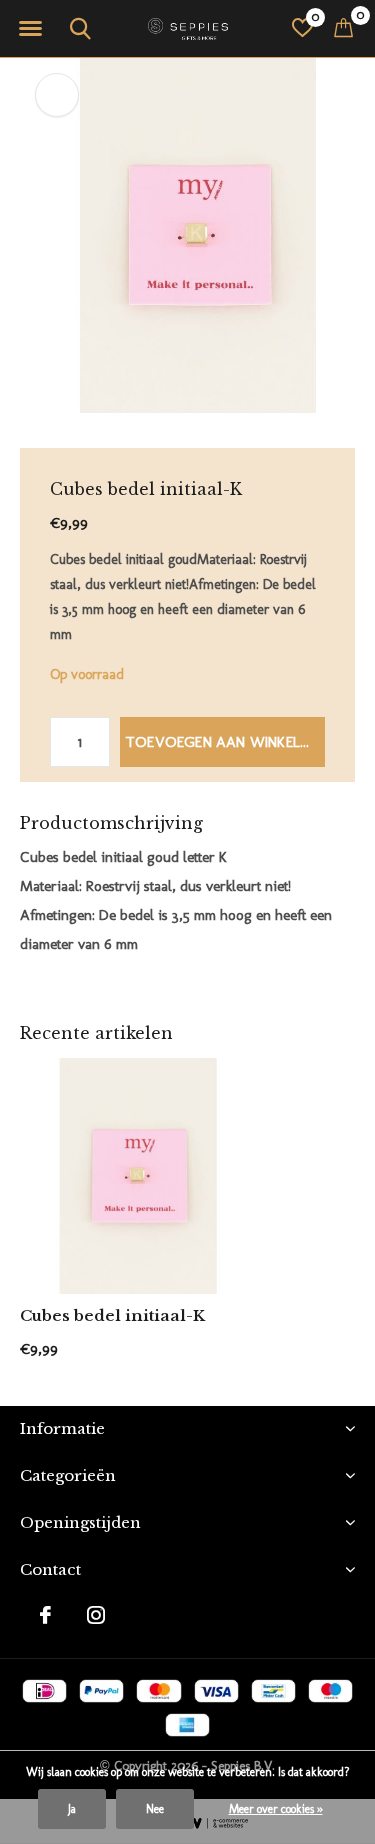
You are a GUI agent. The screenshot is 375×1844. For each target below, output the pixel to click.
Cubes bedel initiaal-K (112, 1315)
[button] (30, 29)
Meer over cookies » (276, 1809)
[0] (343, 27)
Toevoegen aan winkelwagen (225, 742)
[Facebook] (45, 1615)
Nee (155, 1809)
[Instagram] (96, 1615)
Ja (72, 1809)
